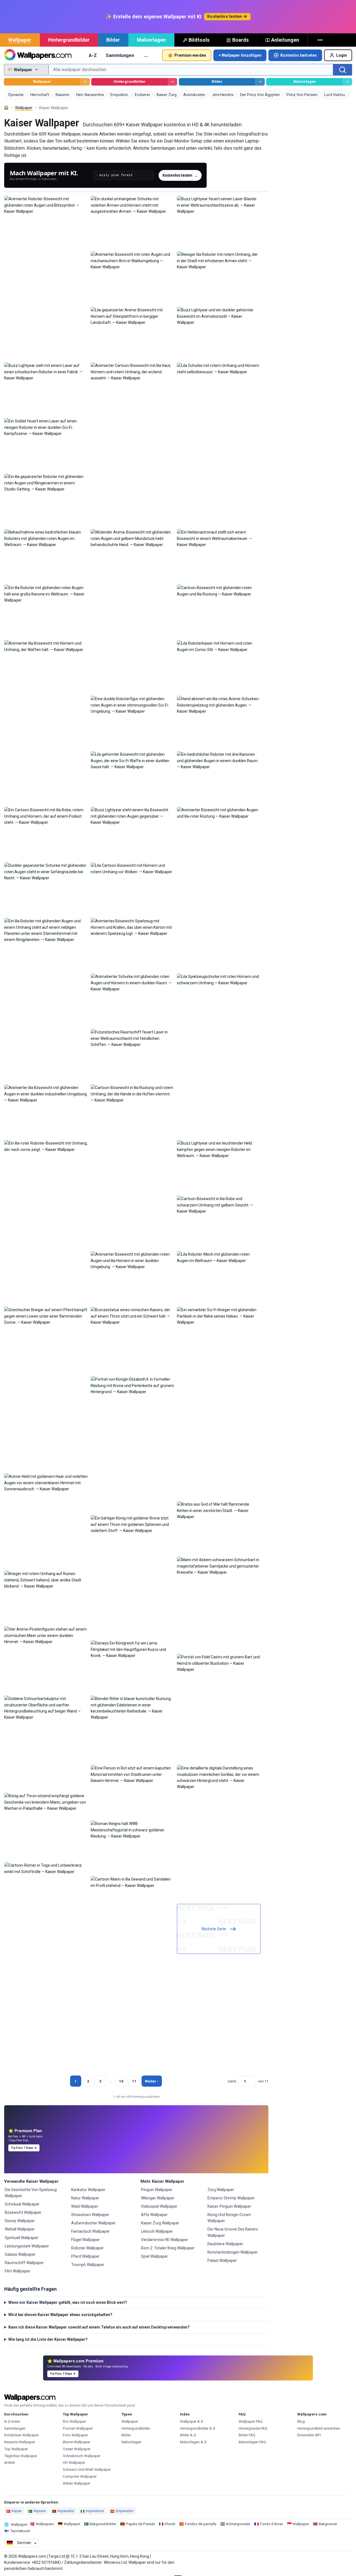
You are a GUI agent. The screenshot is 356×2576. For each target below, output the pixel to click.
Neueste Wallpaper (20, 2442)
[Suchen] (343, 70)
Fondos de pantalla (201, 2524)
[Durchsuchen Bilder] (260, 82)
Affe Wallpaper (154, 2215)
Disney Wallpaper (20, 2221)
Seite (232, 2081)
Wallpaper (20, 40)
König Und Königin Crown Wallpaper (229, 2218)
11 (134, 2081)
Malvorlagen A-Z (193, 2442)
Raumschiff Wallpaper (24, 2263)
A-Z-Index (12, 2421)
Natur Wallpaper (85, 2198)
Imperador (66, 2511)
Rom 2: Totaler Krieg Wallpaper (168, 2248)
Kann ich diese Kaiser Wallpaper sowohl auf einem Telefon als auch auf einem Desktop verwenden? (99, 2327)
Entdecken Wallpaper (21, 2435)
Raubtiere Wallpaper (225, 2244)
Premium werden (190, 55)
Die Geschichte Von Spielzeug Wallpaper (31, 2193)
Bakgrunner (328, 2524)
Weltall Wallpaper (20, 2229)
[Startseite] (6, 108)
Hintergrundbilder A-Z (198, 2428)
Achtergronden (238, 2524)
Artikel (9, 2463)
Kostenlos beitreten (299, 55)
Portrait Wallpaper (78, 2428)
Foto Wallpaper (75, 2435)
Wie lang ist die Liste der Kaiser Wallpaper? (48, 2339)
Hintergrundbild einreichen (319, 2428)
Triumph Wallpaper (88, 2265)
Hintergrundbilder (69, 40)
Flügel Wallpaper (86, 2240)
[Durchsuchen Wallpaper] (85, 82)
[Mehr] (321, 40)
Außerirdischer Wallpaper (93, 2223)
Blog (301, 2421)
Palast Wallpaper (222, 2260)
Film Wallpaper (18, 2271)
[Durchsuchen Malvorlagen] (348, 82)
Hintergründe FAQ (253, 2428)
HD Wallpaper (74, 2463)
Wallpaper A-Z (192, 2421)
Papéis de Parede (140, 2524)
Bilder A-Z (188, 2435)
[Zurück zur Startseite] (38, 55)
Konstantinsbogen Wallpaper (233, 2252)
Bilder (113, 40)
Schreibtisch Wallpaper (82, 2456)
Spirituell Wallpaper (22, 2238)
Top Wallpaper (16, 2449)
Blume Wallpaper (76, 2442)
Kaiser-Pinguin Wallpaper (229, 2206)
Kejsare (40, 2511)
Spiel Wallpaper (154, 2256)
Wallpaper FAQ (251, 2421)
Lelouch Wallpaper (157, 2231)
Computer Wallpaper (80, 2476)
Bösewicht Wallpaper (23, 2212)
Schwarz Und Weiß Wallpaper (87, 2469)
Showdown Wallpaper (90, 2215)
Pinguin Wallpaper (157, 2190)
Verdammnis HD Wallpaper (165, 2240)
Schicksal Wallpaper (22, 2204)
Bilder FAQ (247, 2435)
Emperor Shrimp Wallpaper (231, 2198)
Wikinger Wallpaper (158, 2198)
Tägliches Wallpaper (21, 2456)
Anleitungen (285, 40)
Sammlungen (120, 55)
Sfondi (170, 2524)
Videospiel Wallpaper (159, 2206)
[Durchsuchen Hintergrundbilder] (173, 82)
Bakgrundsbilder (103, 2524)
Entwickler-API (309, 2435)
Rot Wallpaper (74, 2421)
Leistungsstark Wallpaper (27, 2246)
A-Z (93, 55)
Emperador (125, 2511)
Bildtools (199, 40)
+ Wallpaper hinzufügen (240, 55)
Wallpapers (45, 2524)
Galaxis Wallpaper (20, 2254)
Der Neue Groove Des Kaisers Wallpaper (233, 2232)
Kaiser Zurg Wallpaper (160, 2223)
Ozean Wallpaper (77, 2449)
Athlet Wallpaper (76, 2483)
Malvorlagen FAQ (252, 2442)
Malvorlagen (151, 40)
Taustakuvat (20, 2531)
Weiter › (152, 2081)
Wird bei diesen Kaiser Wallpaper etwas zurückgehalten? (60, 2315)
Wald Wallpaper (85, 2206)
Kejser (17, 2511)
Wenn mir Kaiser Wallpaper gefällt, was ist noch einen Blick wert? (68, 2302)
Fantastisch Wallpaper (91, 2231)
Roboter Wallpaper (87, 2248)
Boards (240, 40)
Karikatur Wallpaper (88, 2190)
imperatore (95, 2511)
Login (342, 55)
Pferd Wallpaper (85, 2256)
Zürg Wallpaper (221, 2190)
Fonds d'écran (272, 2524)
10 (121, 2081)
